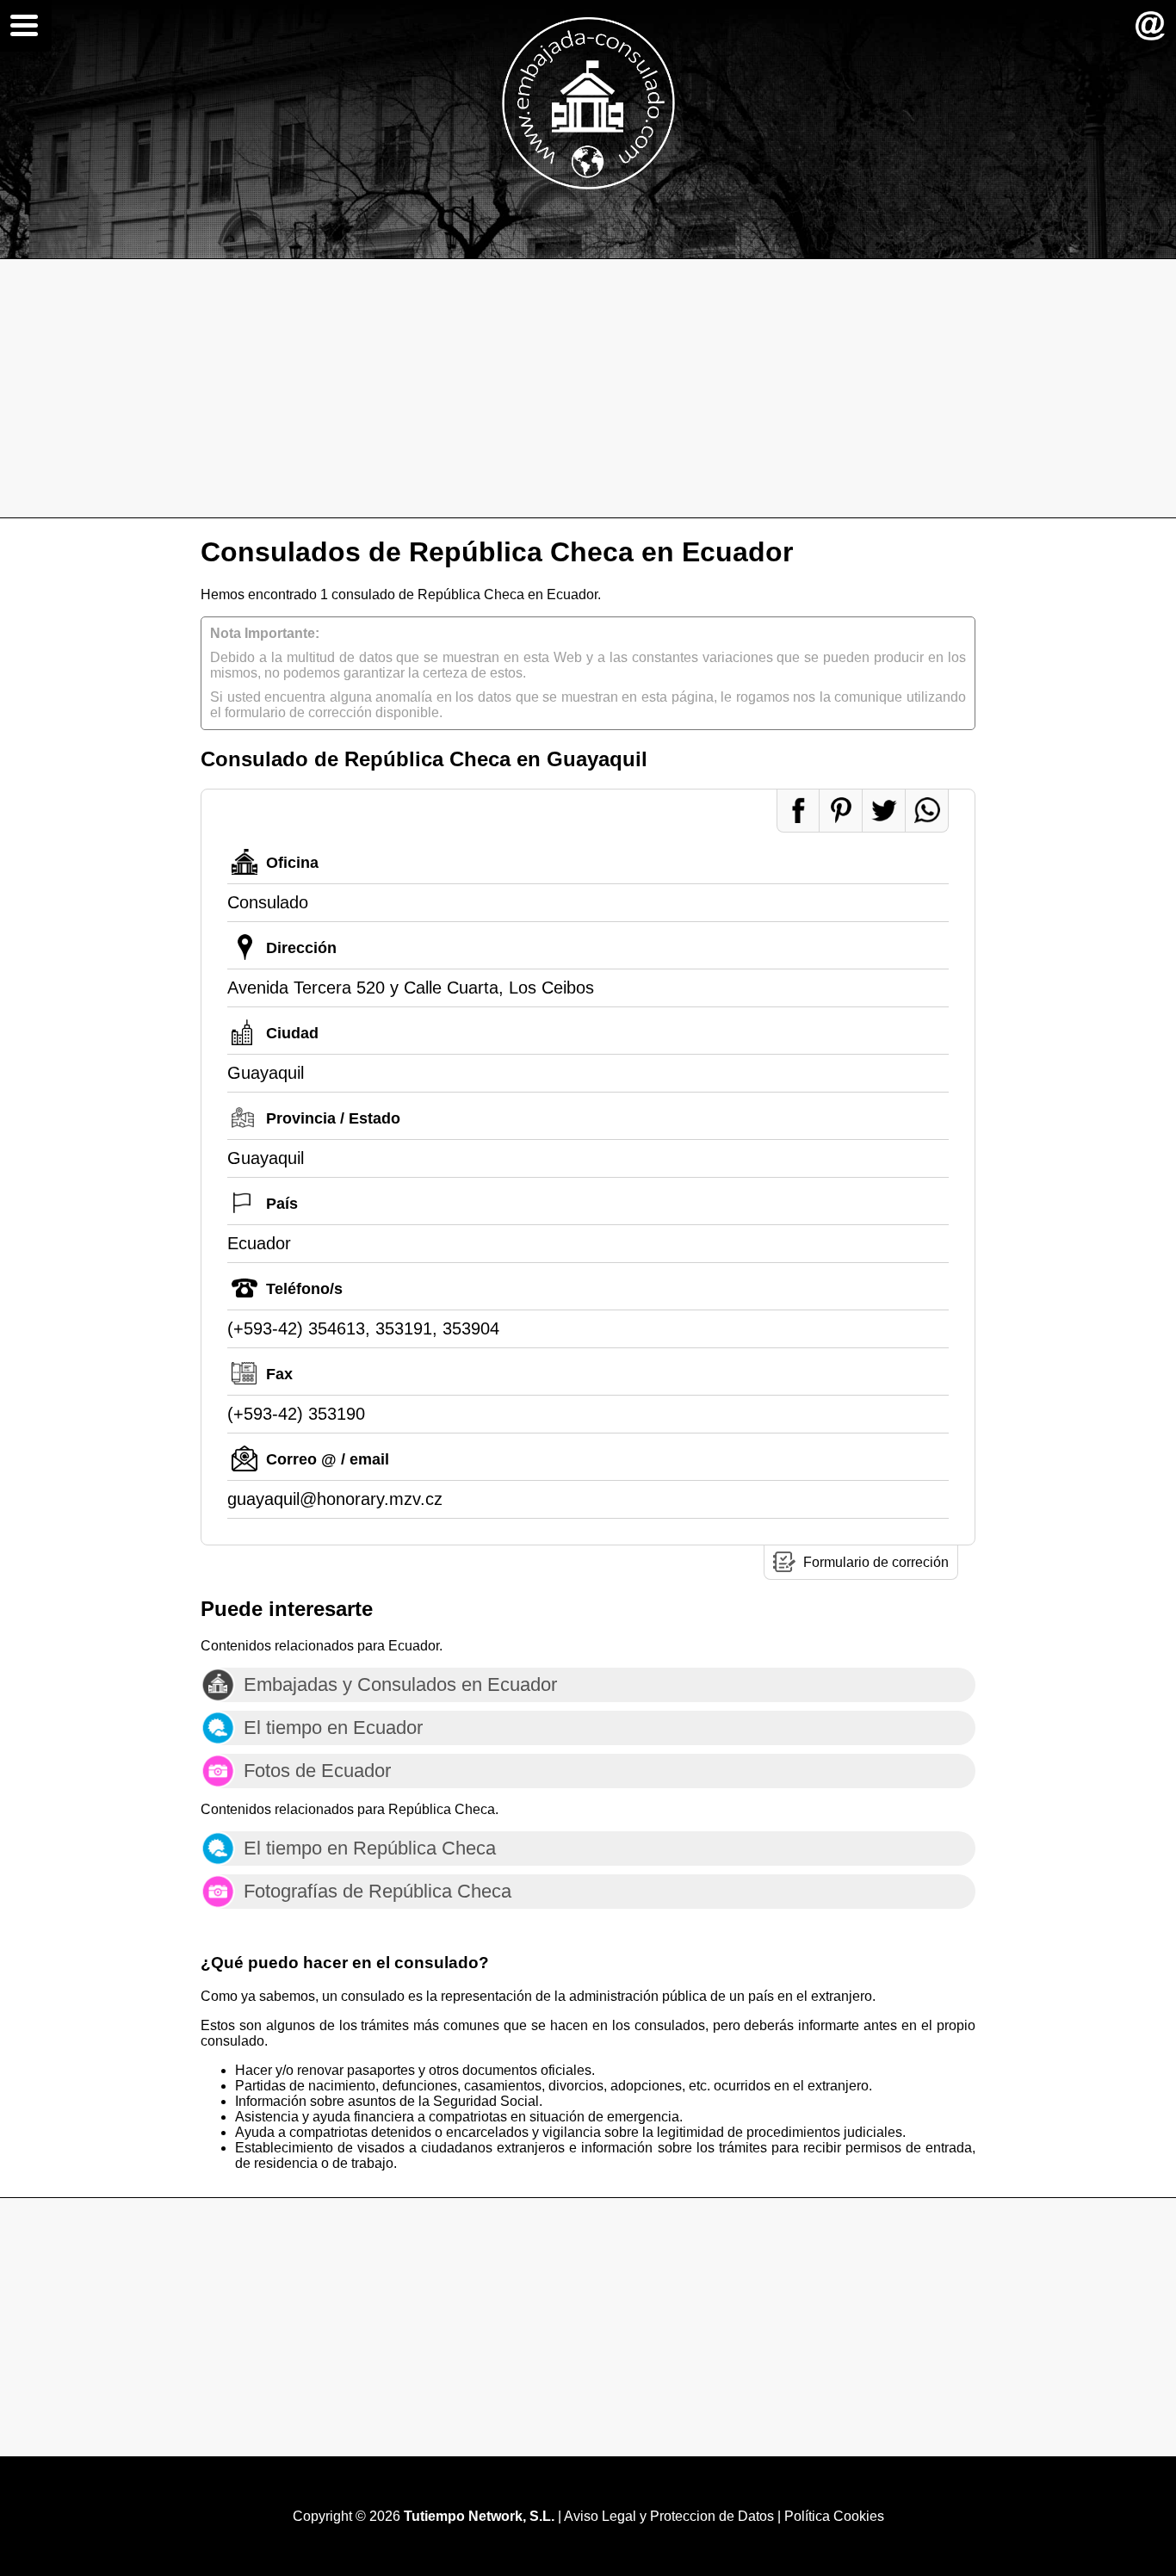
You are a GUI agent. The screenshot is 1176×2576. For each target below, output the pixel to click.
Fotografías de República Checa (378, 1891)
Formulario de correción (876, 1562)
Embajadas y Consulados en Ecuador (400, 1684)
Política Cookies (834, 2516)
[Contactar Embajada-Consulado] (1150, 26)
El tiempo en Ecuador (333, 1728)
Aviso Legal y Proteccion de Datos (669, 2516)
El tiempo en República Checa (370, 1848)
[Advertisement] (588, 388)
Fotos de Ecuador (317, 1771)
